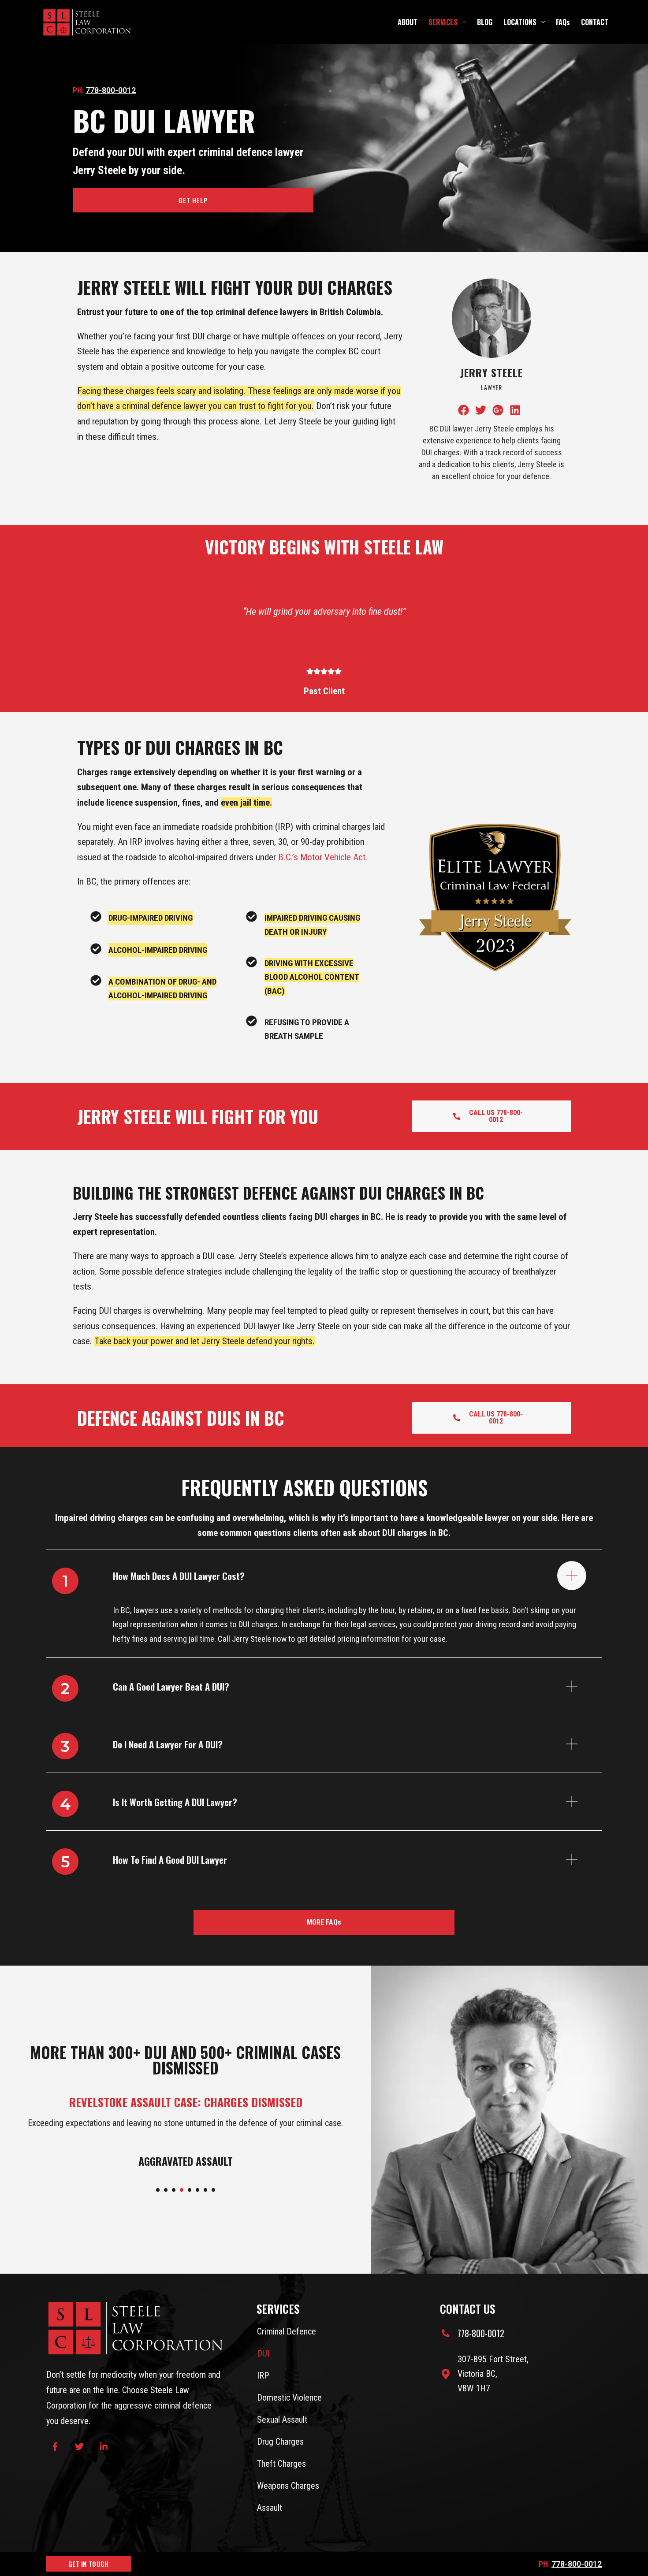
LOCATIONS (520, 22)
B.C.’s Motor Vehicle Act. (323, 857)
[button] (158, 2190)
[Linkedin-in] (104, 2446)
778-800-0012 (111, 90)
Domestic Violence (289, 2398)
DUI (263, 2353)
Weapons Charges (288, 2486)
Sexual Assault (282, 2420)
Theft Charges (281, 2464)
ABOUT (408, 22)
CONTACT (595, 22)
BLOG (485, 22)
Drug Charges (280, 2442)
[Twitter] (79, 2446)
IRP (263, 2375)
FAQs (563, 22)
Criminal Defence (287, 2331)
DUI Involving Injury (185, 2161)
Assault (270, 2508)
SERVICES (443, 22)
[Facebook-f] (55, 2446)
